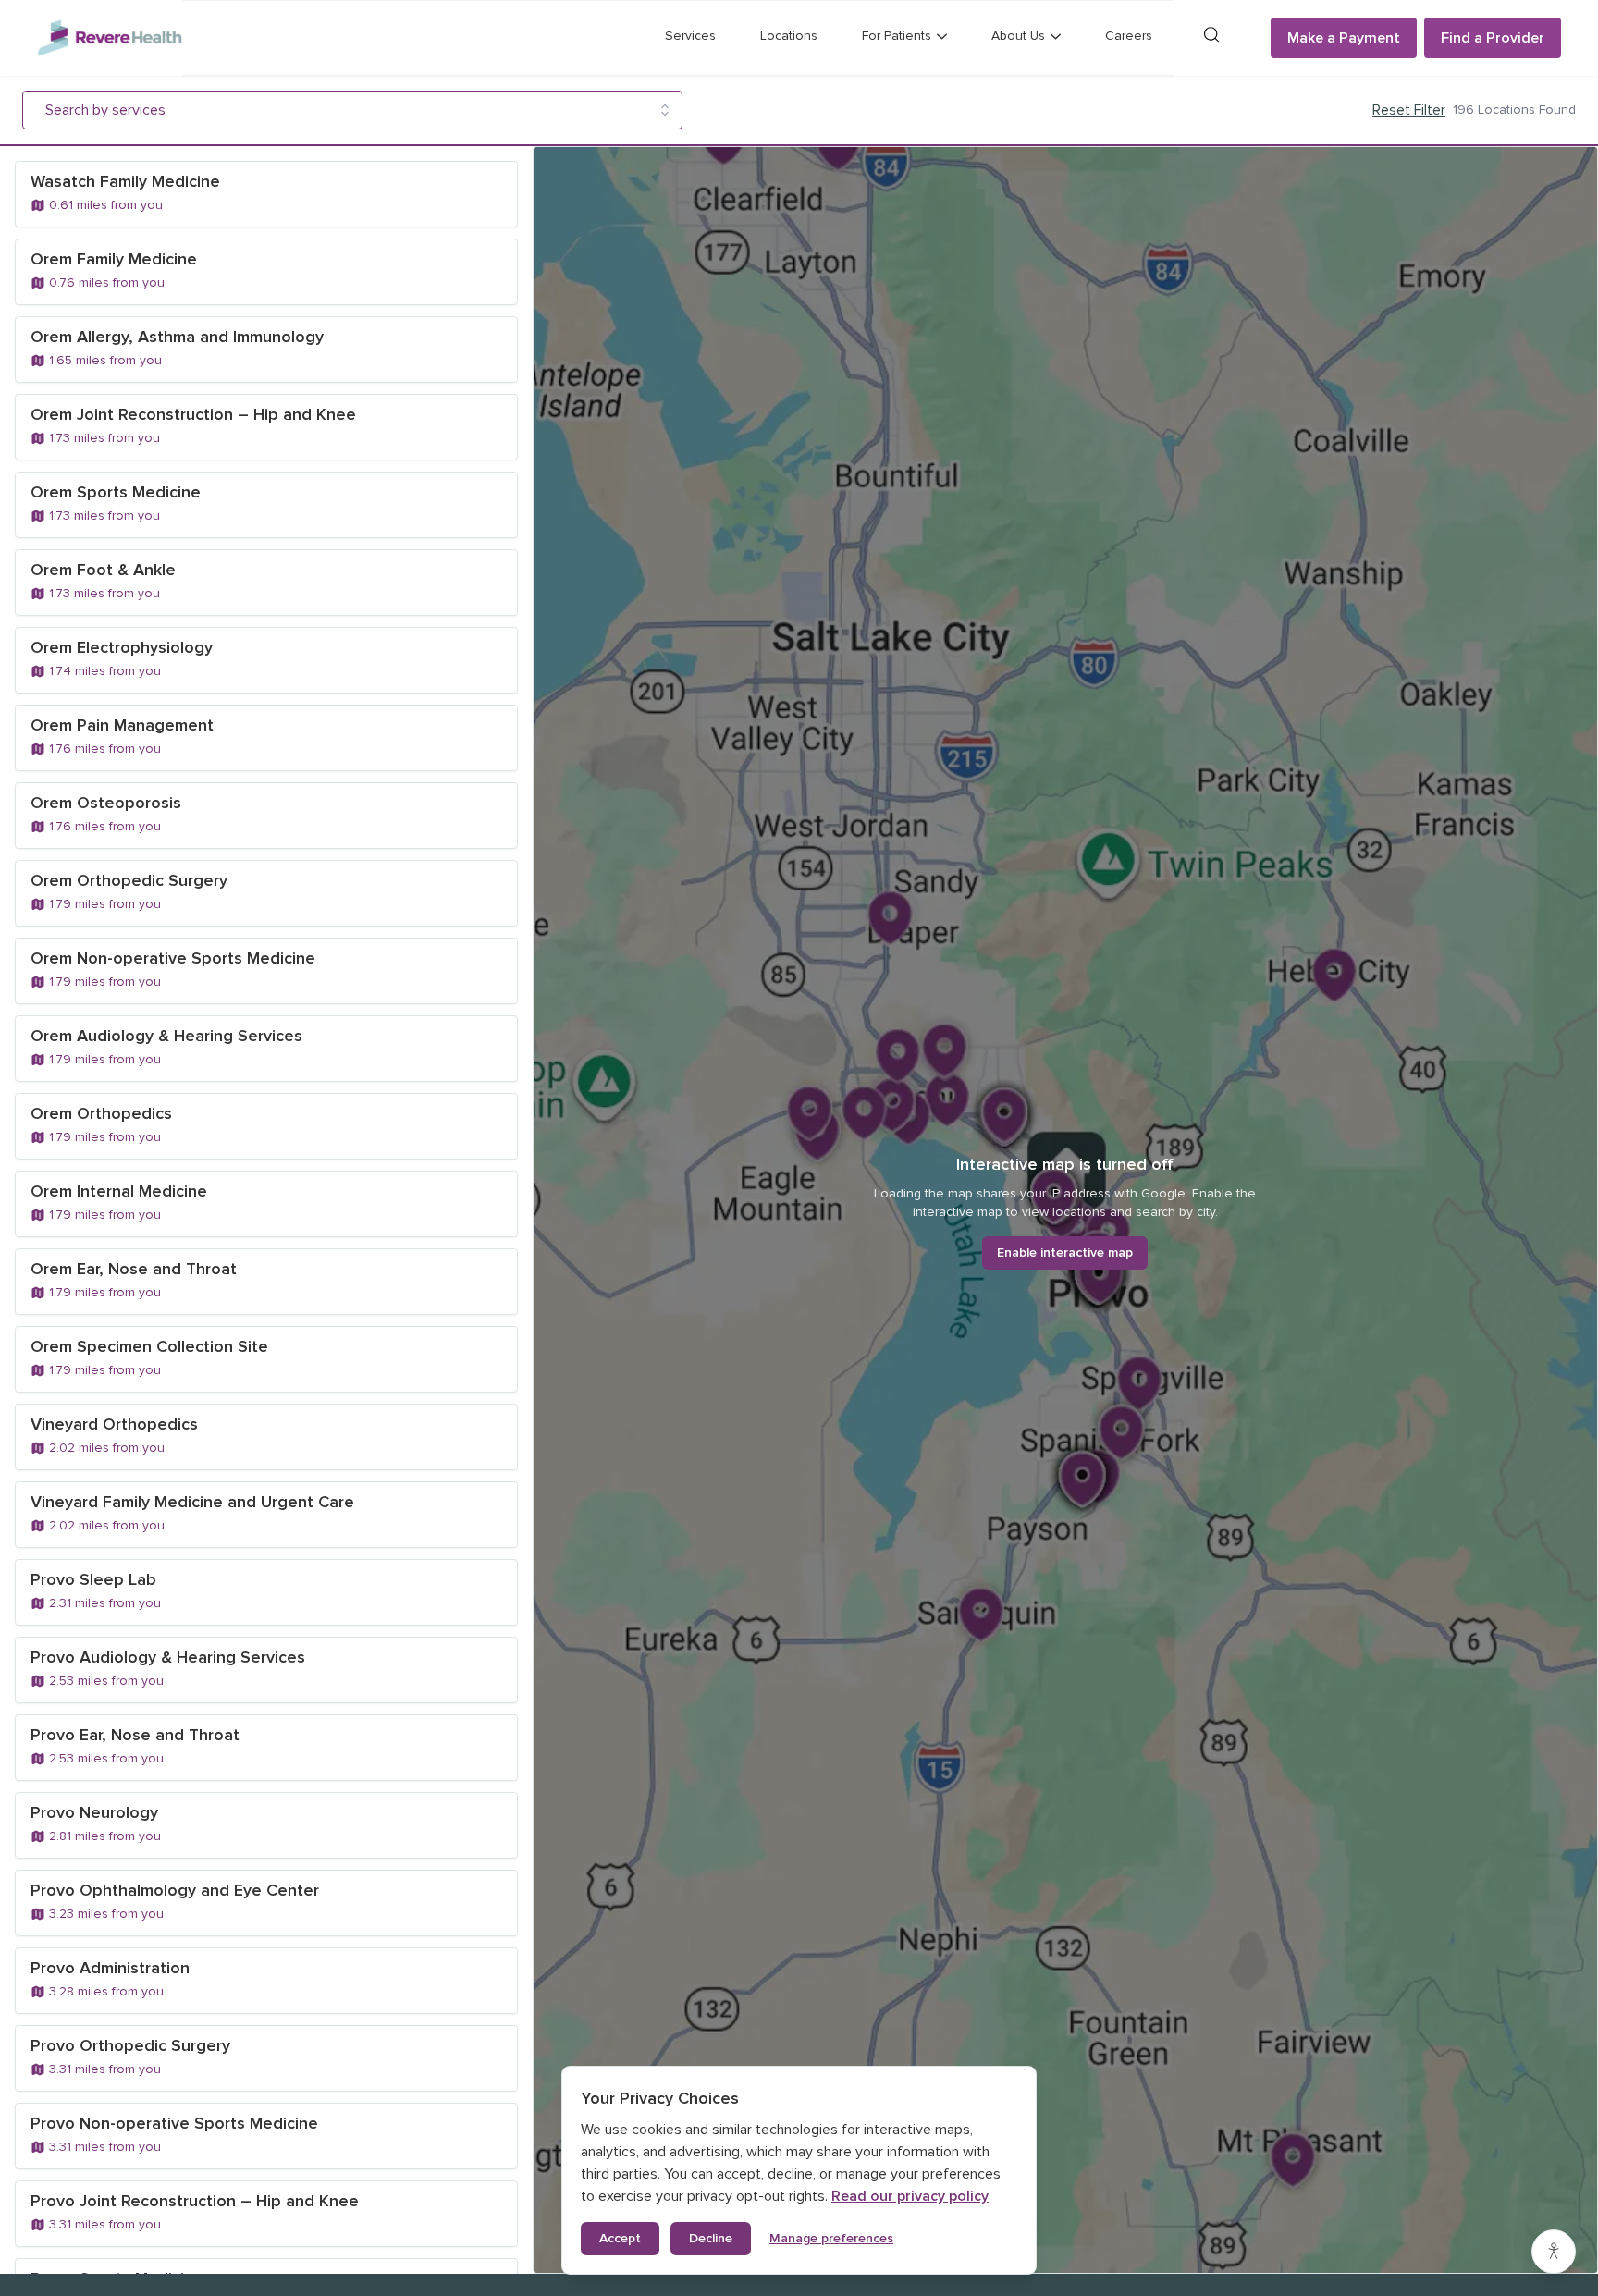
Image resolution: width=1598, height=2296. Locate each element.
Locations (789, 36)
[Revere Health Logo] (110, 38)
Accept (620, 2238)
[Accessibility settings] (1554, 2252)
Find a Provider (1493, 38)
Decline (711, 2238)
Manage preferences (831, 2238)
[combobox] (339, 110)
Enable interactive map (1065, 1252)
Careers (1129, 36)
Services (690, 36)
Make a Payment (1344, 38)
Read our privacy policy (910, 2196)
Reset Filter (1409, 110)
